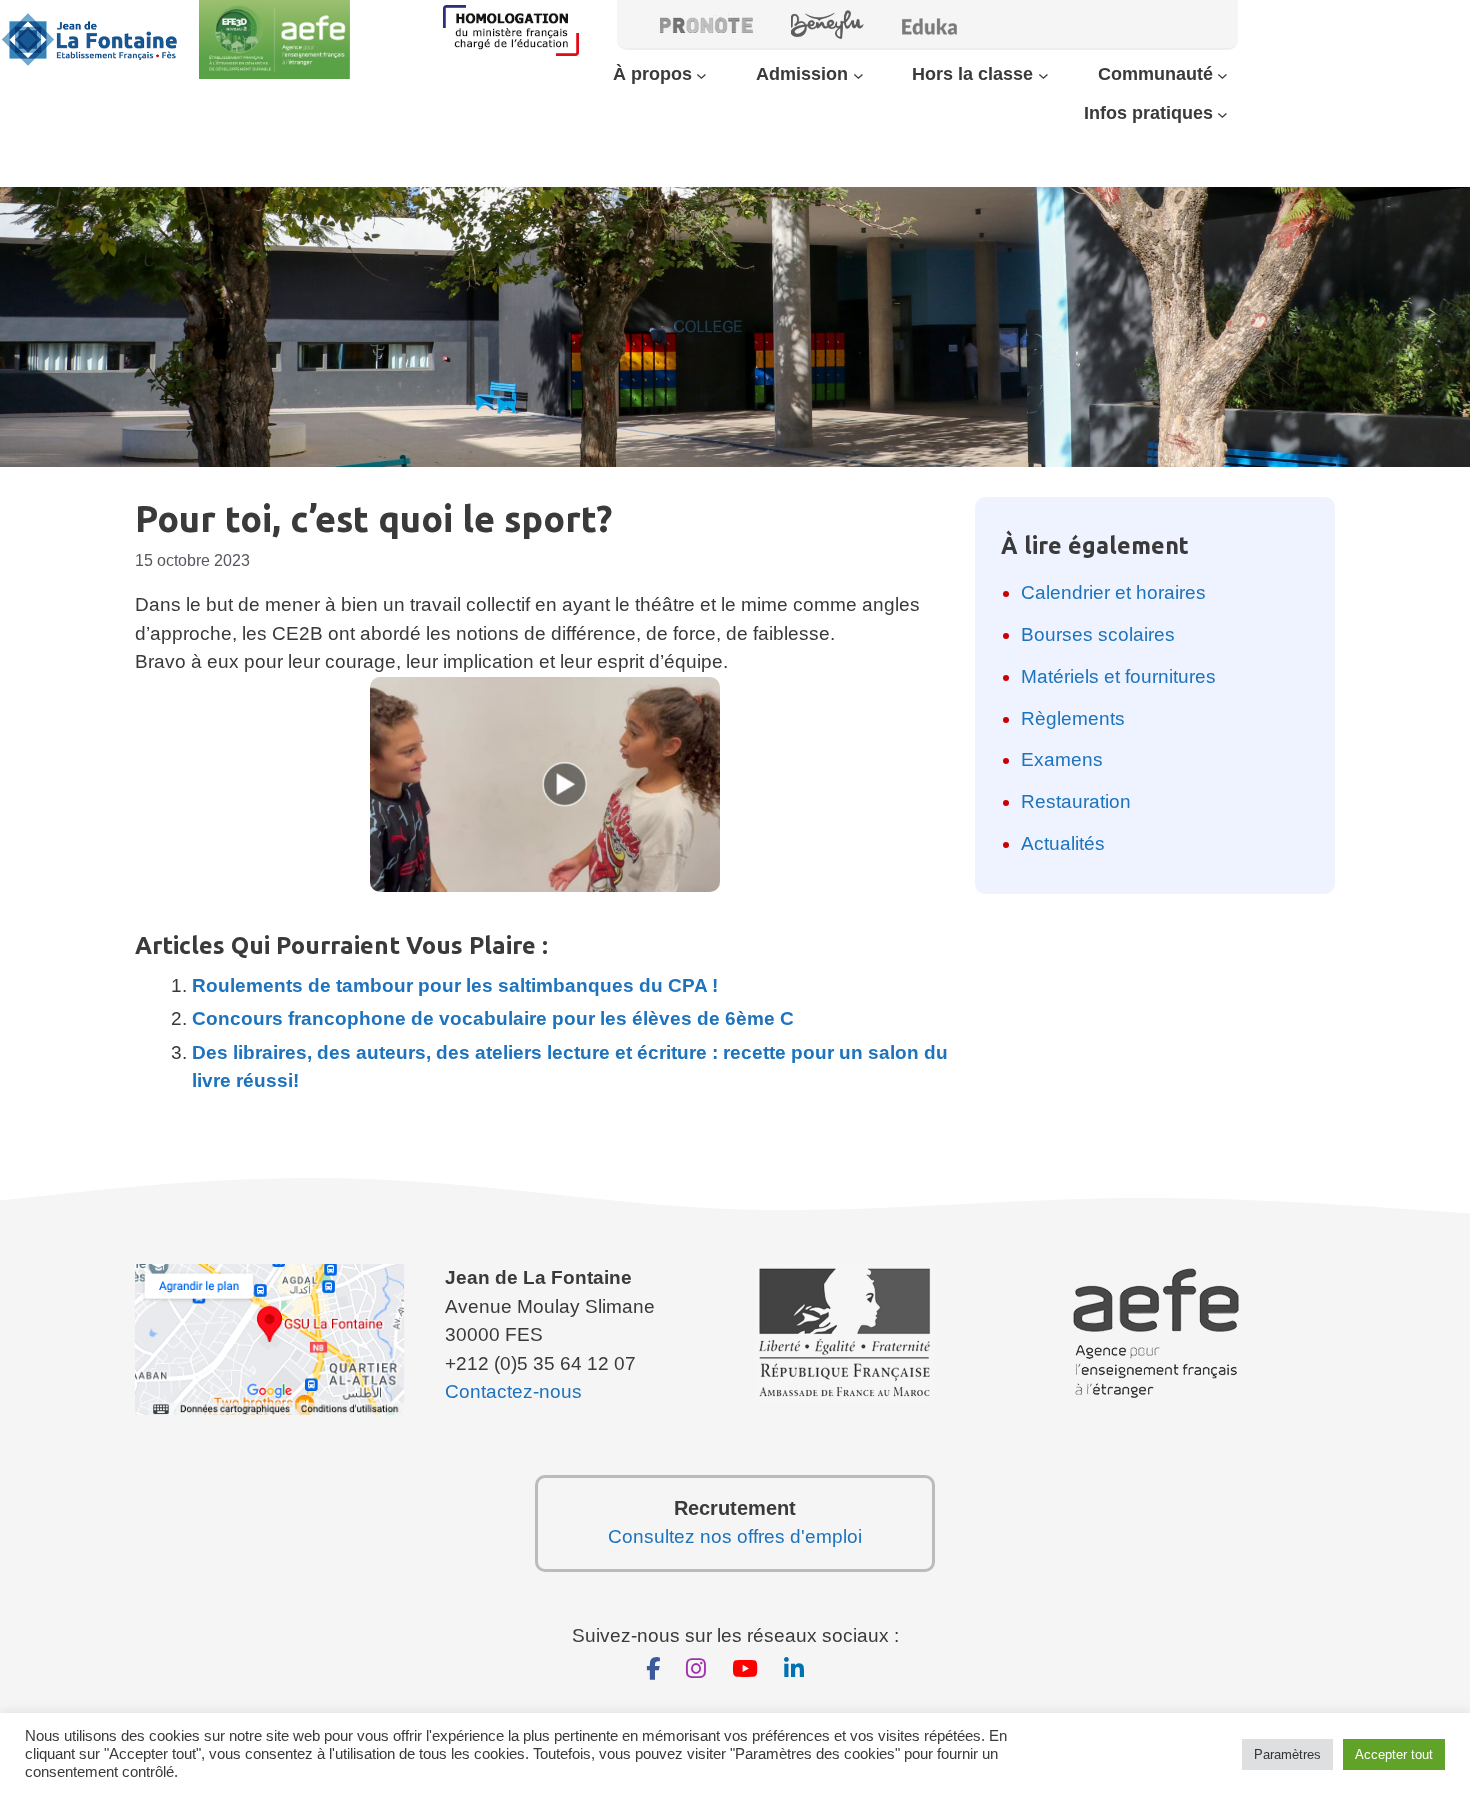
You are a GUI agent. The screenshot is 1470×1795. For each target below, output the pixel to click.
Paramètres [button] (1287, 1754)
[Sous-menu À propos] (701, 74)
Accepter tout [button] (1394, 1754)
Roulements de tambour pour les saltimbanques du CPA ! (455, 985)
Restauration (1076, 801)
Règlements (1073, 718)
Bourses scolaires (1098, 634)
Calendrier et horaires (1113, 592)
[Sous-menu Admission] (858, 74)
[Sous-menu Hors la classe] (1043, 74)
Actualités (1063, 843)
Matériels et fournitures (1118, 676)
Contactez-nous (513, 1391)
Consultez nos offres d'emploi (735, 1536)
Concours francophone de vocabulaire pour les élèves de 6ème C (493, 1018)
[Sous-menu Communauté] (1222, 74)
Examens (1062, 759)
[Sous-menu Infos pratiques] (1222, 114)
